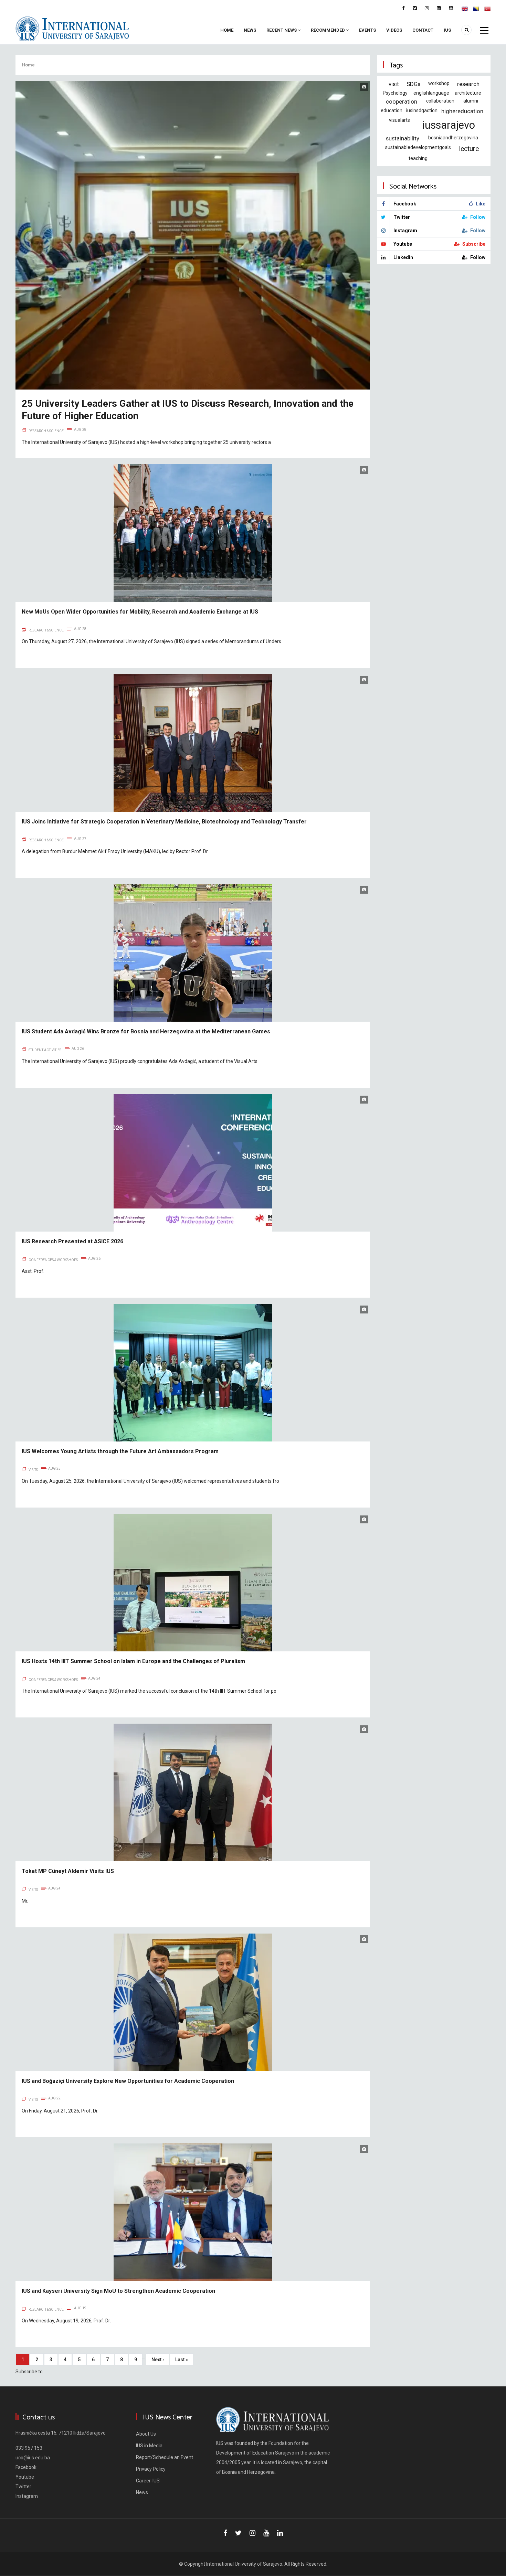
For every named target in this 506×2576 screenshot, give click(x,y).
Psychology (395, 93)
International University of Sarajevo (244, 2564)
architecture (468, 93)
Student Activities (45, 1050)
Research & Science (46, 431)
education (392, 110)
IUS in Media (149, 2446)
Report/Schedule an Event (165, 2457)
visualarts (399, 120)
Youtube (25, 2477)
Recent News (282, 30)
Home (227, 30)
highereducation (462, 111)
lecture (469, 149)
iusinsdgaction (422, 110)
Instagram (27, 2496)
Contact (423, 30)
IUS (447, 30)
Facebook (26, 2467)
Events (367, 30)
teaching (418, 158)
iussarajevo (449, 125)
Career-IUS (148, 2481)
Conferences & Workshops (53, 1260)
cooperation (402, 102)
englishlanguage (431, 93)
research (468, 84)
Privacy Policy (151, 2469)
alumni (471, 101)
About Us (146, 2434)
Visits (33, 1470)
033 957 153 (29, 2448)
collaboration (440, 101)
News (250, 30)
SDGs (413, 84)
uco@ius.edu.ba (33, 2458)
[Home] (72, 28)
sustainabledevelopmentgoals (418, 147)
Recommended (328, 30)
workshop (439, 83)
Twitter (23, 2487)
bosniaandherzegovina (453, 138)
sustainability (403, 138)
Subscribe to (29, 2372)
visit (394, 84)
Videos (394, 30)
